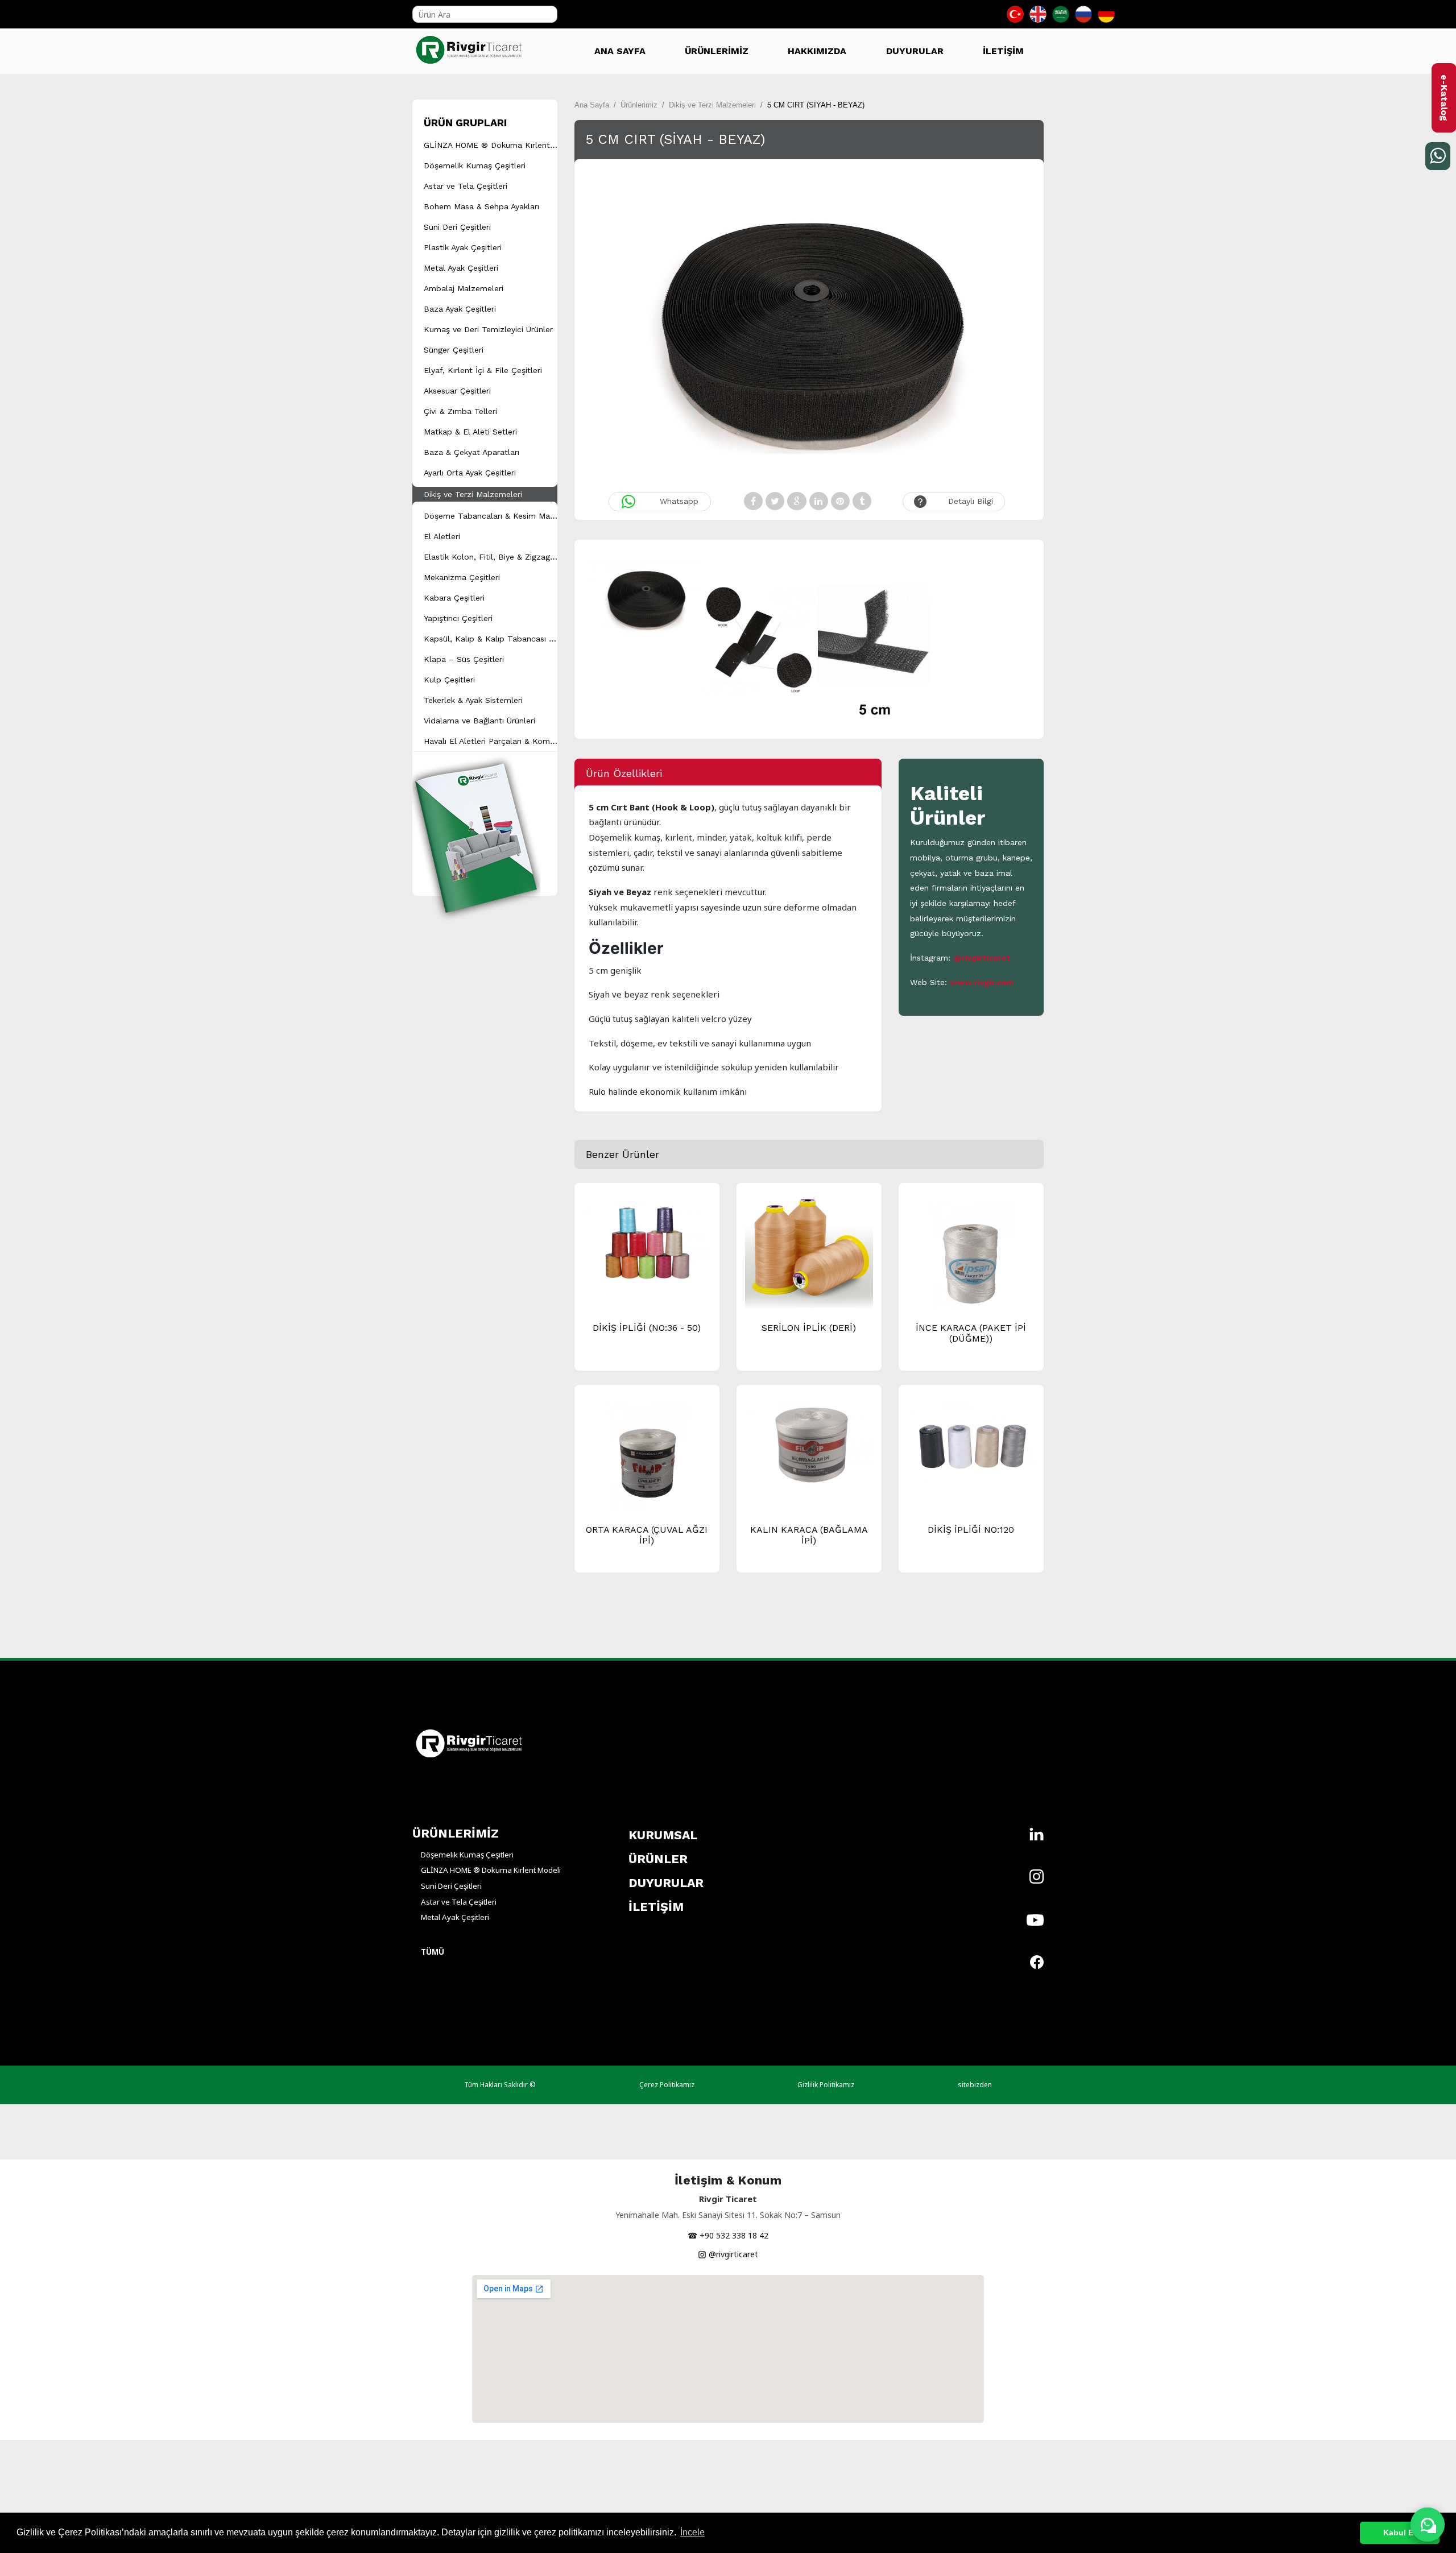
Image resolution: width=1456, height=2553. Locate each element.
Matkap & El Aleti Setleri (470, 432)
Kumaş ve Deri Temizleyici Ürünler (488, 329)
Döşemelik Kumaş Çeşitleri (475, 165)
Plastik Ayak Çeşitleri (463, 247)
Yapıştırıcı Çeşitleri (458, 618)
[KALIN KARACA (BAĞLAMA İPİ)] (809, 1443)
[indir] (476, 822)
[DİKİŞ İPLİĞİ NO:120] (971, 1443)
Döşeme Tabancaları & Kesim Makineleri (500, 516)
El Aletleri (442, 536)
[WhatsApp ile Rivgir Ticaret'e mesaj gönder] (1428, 2525)
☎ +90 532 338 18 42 (728, 2235)
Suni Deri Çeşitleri (457, 227)
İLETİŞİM (1003, 51)
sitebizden (975, 2085)
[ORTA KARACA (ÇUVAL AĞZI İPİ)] (647, 1459)
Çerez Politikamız (667, 2085)
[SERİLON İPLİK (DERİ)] (809, 1254)
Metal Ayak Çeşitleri (461, 268)
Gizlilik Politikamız (826, 2085)
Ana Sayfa (592, 105)
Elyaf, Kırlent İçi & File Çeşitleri (483, 370)
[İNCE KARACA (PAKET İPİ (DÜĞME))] (971, 1257)
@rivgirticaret (982, 958)
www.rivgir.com (982, 982)
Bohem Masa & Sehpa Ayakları (481, 206)
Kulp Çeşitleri (449, 680)
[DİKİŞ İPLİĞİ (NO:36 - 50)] (647, 1241)
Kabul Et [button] (1400, 2533)
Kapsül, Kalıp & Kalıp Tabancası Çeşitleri (502, 639)
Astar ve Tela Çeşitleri (466, 186)
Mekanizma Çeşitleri (462, 577)
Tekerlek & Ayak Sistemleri (473, 700)
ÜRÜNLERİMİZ (717, 51)
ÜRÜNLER (658, 1859)
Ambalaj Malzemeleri (464, 288)
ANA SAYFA (620, 51)
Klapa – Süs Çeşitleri (464, 659)
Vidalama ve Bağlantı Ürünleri (479, 721)
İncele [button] (692, 2532)
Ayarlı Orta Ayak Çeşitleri (470, 473)
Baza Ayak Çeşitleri (460, 309)
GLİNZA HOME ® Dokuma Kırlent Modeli (501, 145)
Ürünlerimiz (639, 105)
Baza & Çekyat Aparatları (471, 452)
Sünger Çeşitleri (454, 350)
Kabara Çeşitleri (454, 598)
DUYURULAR (915, 51)
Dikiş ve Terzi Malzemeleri (473, 494)
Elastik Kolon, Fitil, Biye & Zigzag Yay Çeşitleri (511, 557)
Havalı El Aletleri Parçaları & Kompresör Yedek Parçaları (529, 741)
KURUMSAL (663, 1835)
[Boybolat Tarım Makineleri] (472, 45)
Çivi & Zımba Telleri (460, 411)
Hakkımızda (817, 51)
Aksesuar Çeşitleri (457, 391)
